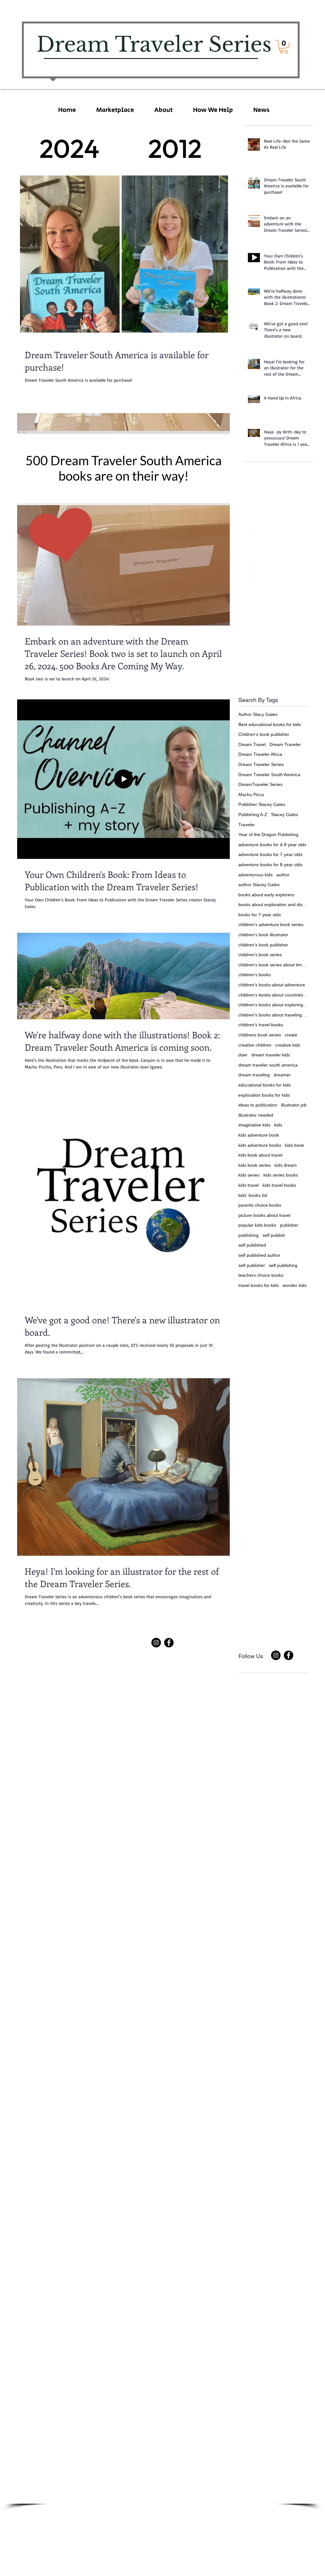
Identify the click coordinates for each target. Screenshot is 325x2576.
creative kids (288, 1045)
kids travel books (279, 1185)
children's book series (260, 955)
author (283, 875)
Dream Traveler (285, 744)
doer (243, 1055)
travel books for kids (259, 1285)
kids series (249, 1175)
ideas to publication (258, 1105)
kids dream (286, 1165)
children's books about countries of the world (273, 995)
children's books (255, 975)
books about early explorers (266, 895)
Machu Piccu (251, 795)
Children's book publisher (264, 734)
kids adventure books (260, 1145)
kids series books (281, 1175)
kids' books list (253, 1195)
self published (252, 1245)
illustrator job (294, 1105)
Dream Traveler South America (269, 775)
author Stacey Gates (259, 885)
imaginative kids (254, 1125)
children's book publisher (263, 945)
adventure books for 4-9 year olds (272, 845)
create (291, 1035)
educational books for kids (265, 1085)
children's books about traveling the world (273, 1015)
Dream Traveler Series (261, 764)
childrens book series (260, 1035)
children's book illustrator (263, 935)
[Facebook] (169, 1643)
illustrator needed (256, 1115)
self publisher (252, 1265)
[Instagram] (156, 1643)
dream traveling (254, 1075)
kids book (295, 1145)
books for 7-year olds (260, 915)
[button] (284, 47)
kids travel (249, 1185)
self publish (274, 1235)
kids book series (255, 1165)
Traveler (247, 825)
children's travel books (261, 1025)
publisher (289, 1225)
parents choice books (260, 1205)
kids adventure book (259, 1135)
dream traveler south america (268, 1065)
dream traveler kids (271, 1055)
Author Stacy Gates (258, 714)
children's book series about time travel (273, 965)
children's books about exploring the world (273, 1005)
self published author (259, 1255)
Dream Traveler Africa (260, 754)
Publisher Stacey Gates (262, 804)
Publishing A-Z (253, 814)
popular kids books (257, 1225)
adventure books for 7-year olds (270, 854)
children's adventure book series (271, 925)
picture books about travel (264, 1215)
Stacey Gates (285, 814)
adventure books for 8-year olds (270, 865)
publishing (249, 1235)
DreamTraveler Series (260, 784)
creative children (255, 1045)
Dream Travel (252, 744)
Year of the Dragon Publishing (268, 834)
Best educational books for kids (270, 724)
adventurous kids (255, 875)
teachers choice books (261, 1275)
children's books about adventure (272, 985)
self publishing (283, 1265)
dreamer (282, 1075)
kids (278, 1125)
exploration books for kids (264, 1095)
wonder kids (295, 1285)
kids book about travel (260, 1155)
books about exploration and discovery (273, 905)
